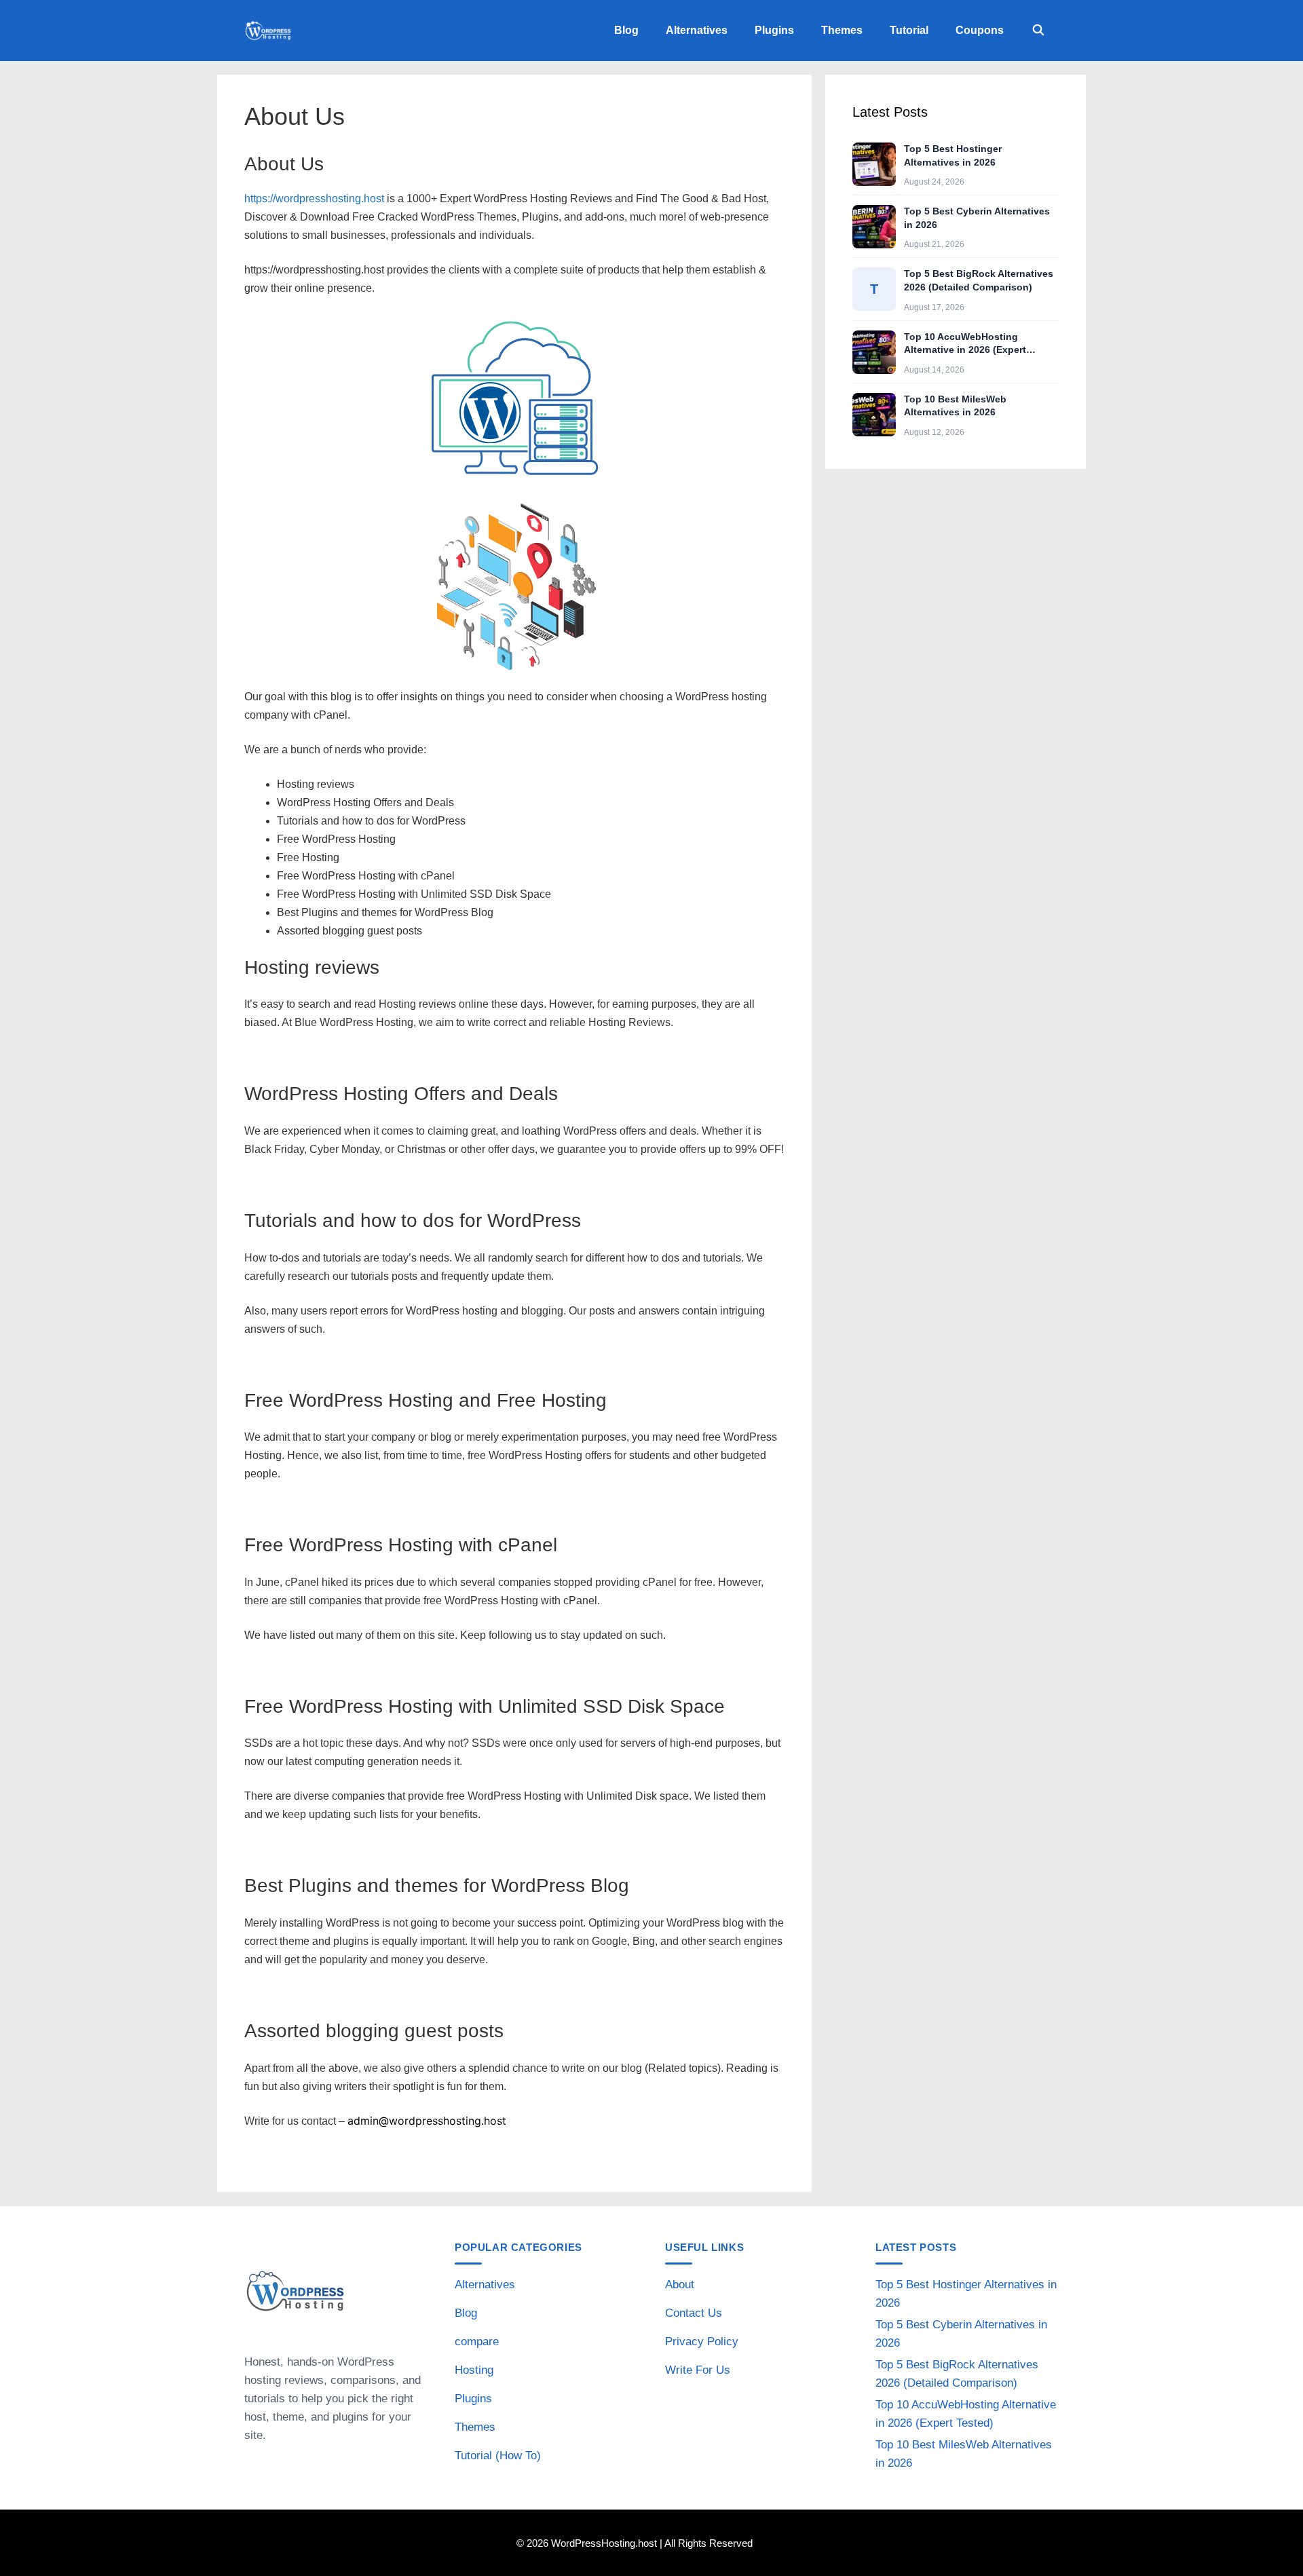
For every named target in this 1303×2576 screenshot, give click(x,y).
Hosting (474, 2370)
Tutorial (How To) (498, 2456)
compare (477, 2342)
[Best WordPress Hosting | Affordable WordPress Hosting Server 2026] (271, 31)
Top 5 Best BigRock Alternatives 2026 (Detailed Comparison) (979, 280)
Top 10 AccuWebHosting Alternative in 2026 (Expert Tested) (965, 344)
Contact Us (694, 2313)
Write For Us (698, 2370)
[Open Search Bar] (1038, 31)
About (680, 2285)
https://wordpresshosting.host (314, 198)
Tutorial (909, 30)
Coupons (980, 30)
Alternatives (697, 30)
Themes (842, 30)
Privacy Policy (702, 2342)
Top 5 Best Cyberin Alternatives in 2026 (977, 218)
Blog (626, 30)
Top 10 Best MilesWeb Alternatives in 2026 (955, 406)
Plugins (774, 30)
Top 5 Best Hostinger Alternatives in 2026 (953, 155)
